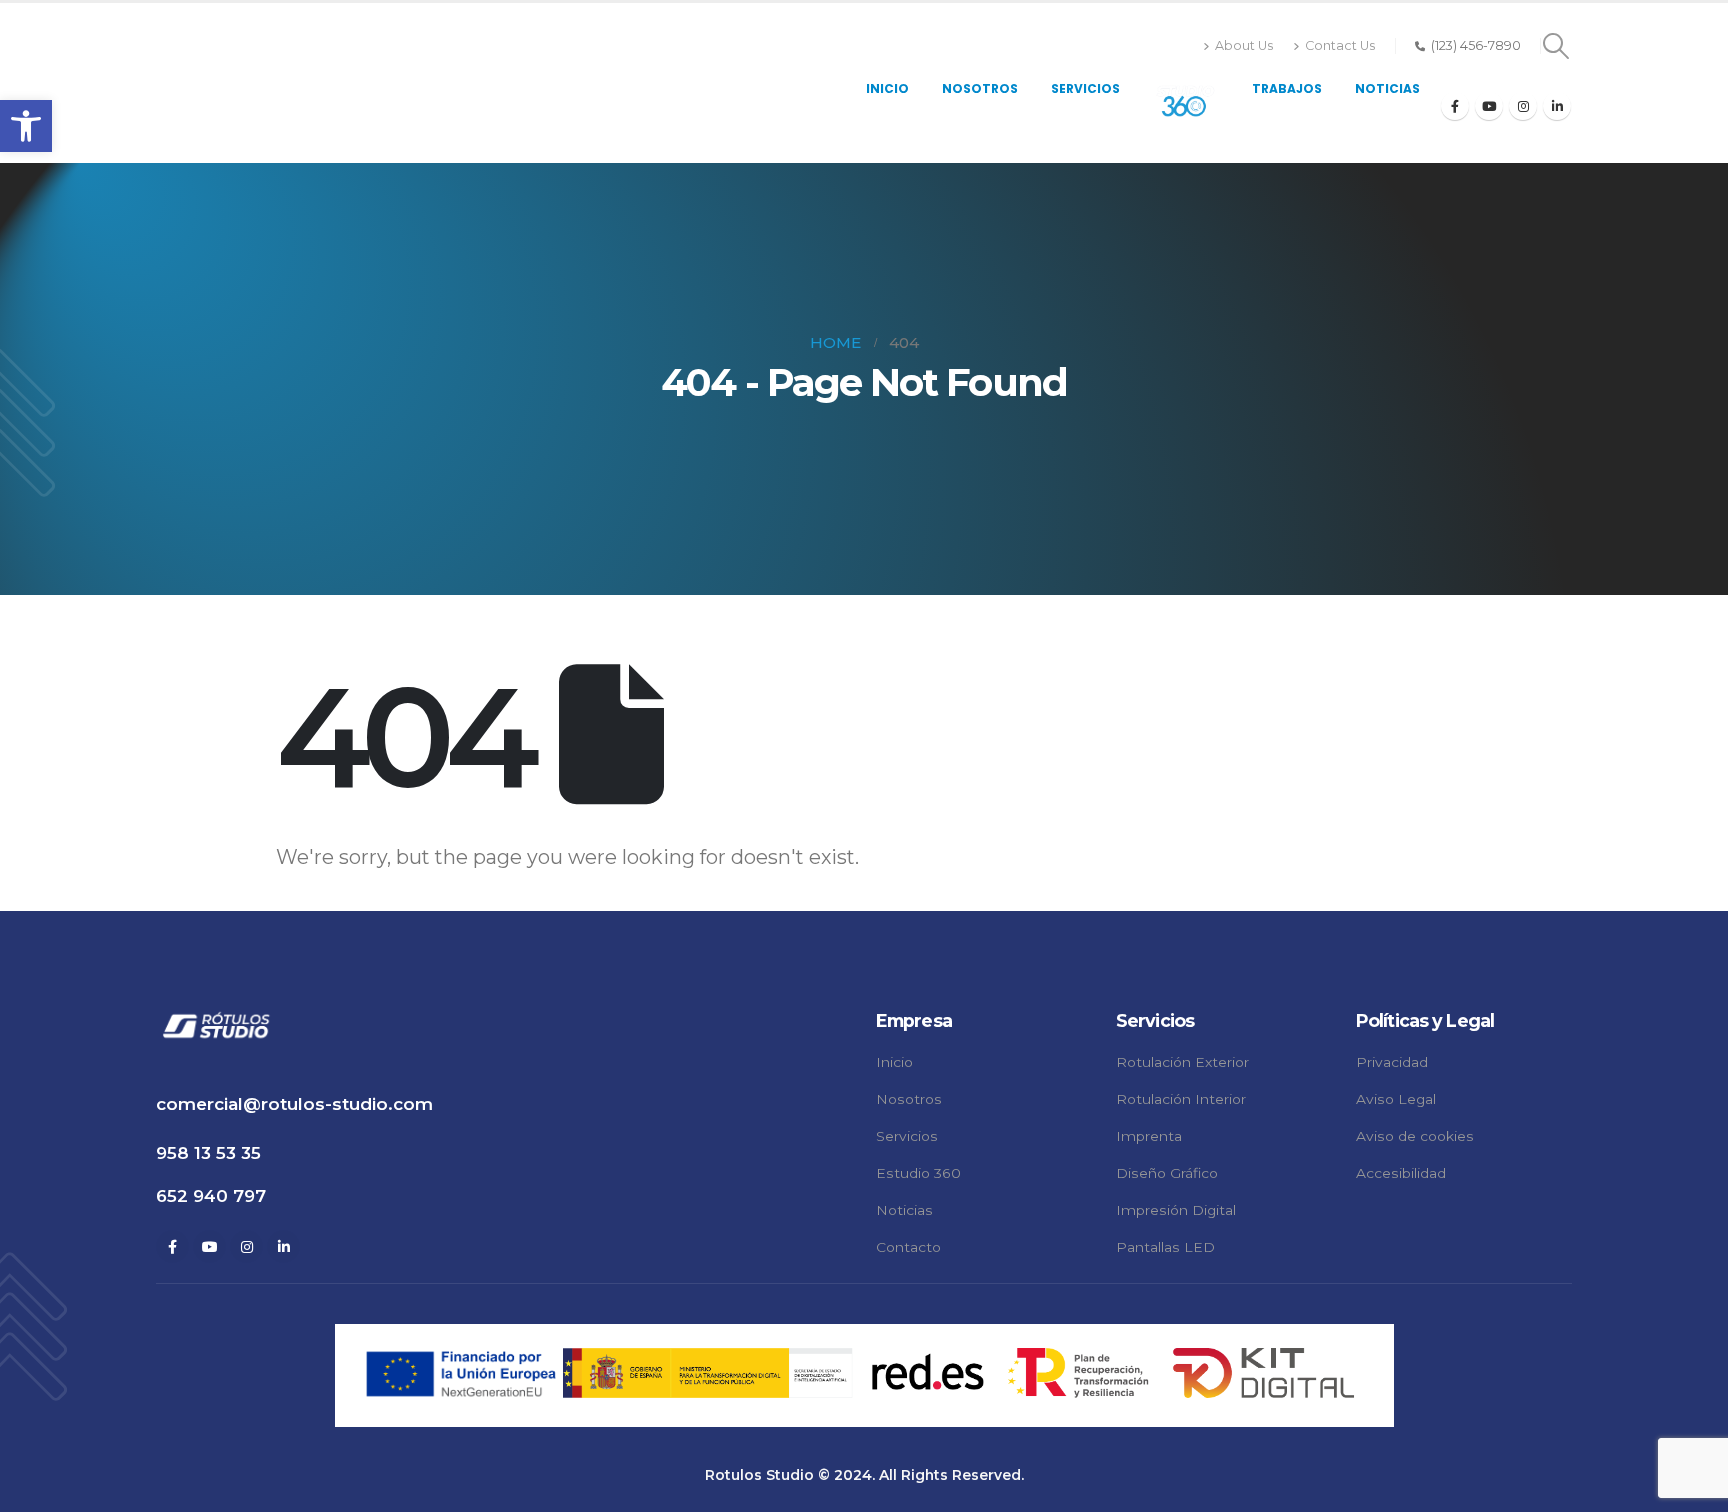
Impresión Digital (1176, 1210)
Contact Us (1340, 45)
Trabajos (1287, 88)
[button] (26, 126)
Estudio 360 (918, 1173)
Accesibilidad (1401, 1173)
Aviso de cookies (1415, 1136)
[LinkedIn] (1557, 106)
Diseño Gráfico (1167, 1173)
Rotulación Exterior (1182, 1062)
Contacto (908, 1247)
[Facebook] (1455, 106)
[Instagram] (1523, 106)
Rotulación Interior (1181, 1099)
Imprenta (1149, 1136)
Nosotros (980, 88)
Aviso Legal (1396, 1099)
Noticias (1387, 88)
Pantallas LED (1165, 1247)
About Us (1244, 45)
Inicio (887, 88)
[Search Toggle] (1556, 46)
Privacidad (1392, 1062)
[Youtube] (1489, 106)
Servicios (1085, 88)
